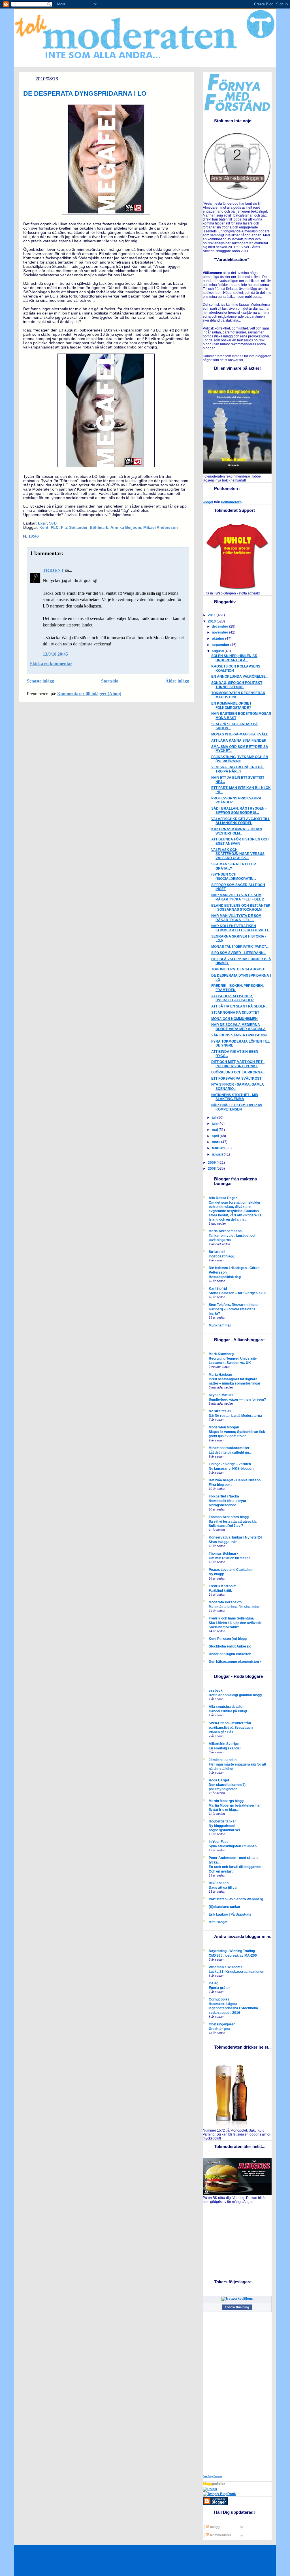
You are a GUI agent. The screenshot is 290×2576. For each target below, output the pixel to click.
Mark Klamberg (221, 1354)
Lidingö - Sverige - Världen (230, 1464)
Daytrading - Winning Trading (232, 1951)
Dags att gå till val (223, 1887)
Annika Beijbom (126, 528)
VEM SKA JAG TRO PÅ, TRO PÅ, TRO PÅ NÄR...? (237, 769)
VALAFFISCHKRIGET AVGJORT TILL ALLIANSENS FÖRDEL (241, 821)
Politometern (231, 502)
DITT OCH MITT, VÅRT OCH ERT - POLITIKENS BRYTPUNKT (238, 1064)
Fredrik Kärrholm (223, 1586)
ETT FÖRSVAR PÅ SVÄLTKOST (236, 1079)
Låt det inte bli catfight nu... (230, 1452)
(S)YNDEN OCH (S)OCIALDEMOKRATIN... (234, 877)
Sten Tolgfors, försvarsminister (234, 1305)
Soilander (78, 528)
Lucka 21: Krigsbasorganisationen (236, 1971)
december (220, 626)
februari (219, 1148)
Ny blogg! (216, 1574)
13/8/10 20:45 (55, 654)
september (221, 645)
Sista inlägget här (223, 1542)
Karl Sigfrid (218, 1289)
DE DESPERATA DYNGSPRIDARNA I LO (85, 93)
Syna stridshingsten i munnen (233, 1846)
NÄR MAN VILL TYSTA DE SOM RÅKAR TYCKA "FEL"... (236, 918)
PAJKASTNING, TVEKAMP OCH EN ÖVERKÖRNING (240, 759)
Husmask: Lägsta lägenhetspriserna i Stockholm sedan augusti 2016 (233, 2008)
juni (215, 1124)
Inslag (214, 1983)
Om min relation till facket (229, 1558)
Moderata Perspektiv (226, 1602)
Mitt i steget (218, 1922)
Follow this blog (237, 2307)
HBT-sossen (219, 1883)
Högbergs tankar (222, 1821)
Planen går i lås (221, 1732)
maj (215, 1130)
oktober (218, 639)
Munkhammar (220, 1325)
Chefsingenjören (222, 2024)
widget (208, 502)
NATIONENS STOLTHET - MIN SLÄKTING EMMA (235, 1097)
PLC (55, 528)
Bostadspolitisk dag (225, 1277)
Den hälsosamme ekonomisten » (235, 1662)
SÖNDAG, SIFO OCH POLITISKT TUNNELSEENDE (237, 685)
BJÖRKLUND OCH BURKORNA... (238, 1072)
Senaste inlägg (40, 681)
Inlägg (215, 2527)
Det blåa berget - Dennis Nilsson (235, 1480)
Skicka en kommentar (51, 664)
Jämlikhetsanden (223, 1760)
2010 (212, 621)
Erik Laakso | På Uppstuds (230, 1914)
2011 (212, 615)
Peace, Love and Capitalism (231, 1570)
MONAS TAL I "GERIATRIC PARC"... (240, 947)
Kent (44, 528)
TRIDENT (53, 570)
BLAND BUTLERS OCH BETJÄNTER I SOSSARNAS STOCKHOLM (241, 908)
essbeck (216, 1691)
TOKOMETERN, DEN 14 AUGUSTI (238, 969)
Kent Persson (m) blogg (228, 1639)
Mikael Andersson (161, 528)
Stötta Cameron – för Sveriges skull (237, 1293)
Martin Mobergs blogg (226, 1801)
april (216, 1136)
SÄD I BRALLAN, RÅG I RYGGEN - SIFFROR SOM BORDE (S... (239, 811)
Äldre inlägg (177, 681)
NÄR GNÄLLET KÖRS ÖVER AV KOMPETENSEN (237, 1107)
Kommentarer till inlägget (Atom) (89, 694)
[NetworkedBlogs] (237, 2299)
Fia (64, 528)
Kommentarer (220, 2535)
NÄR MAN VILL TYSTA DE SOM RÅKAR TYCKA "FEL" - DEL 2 (238, 897)
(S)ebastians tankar (225, 1907)
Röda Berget (219, 1780)
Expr (42, 523)
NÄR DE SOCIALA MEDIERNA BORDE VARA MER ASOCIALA (238, 1027)
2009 (212, 1163)
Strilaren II (217, 1252)
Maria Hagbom (220, 1375)
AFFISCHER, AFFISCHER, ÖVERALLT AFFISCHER (233, 998)
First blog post (220, 1485)
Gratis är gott (219, 2029)
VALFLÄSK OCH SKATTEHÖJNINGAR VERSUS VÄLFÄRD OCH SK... (238, 854)
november (220, 632)
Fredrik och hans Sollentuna (231, 1618)
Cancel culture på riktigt (228, 1711)
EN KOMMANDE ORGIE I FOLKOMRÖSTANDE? (231, 706)
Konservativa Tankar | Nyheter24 (235, 1537)
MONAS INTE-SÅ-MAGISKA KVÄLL (240, 734)
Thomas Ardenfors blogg (229, 1517)
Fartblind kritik (220, 1590)
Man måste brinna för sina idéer (234, 1607)
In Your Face (219, 1842)
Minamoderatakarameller (229, 1448)
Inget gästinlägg (221, 1256)
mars (217, 1142)
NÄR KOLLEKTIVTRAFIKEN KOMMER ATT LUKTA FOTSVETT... (241, 928)
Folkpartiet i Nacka (224, 1496)
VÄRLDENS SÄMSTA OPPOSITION (239, 1035)
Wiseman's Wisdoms (226, 1967)
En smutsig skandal (225, 1748)
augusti (218, 651)
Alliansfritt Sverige (224, 1744)
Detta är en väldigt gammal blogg (235, 1695)
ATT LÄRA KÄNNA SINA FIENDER (239, 741)
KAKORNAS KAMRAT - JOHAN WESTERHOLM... (237, 831)
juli (215, 1118)
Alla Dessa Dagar (223, 1198)
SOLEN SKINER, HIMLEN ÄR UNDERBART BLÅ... (234, 658)
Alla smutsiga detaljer (226, 1707)
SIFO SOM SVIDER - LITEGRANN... (239, 953)
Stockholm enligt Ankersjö (230, 1646)
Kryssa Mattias (221, 1395)
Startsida (110, 681)
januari (218, 1154)
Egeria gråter (219, 1988)
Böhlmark (99, 528)
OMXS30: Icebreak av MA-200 (233, 1955)
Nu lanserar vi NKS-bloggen (231, 1468)
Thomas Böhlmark (224, 1554)
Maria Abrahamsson (225, 1231)
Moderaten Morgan (224, 1427)
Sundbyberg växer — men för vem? (237, 1399)
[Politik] (210, 2489)
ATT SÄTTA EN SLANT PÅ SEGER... (240, 1006)
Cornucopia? (219, 1999)
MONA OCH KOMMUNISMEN (234, 1019)
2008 (212, 1169)
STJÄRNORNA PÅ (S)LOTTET (235, 1013)
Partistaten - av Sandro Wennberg (236, 1899)
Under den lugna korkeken (230, 1654)
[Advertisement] (238, 2239)
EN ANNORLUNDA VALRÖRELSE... (240, 677)
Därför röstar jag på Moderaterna (235, 1416)
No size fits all (220, 1411)
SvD (53, 523)
